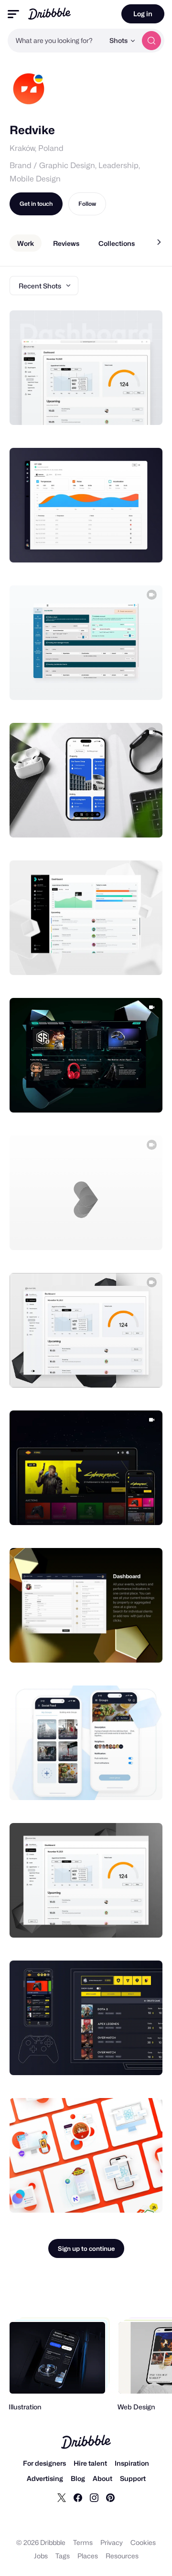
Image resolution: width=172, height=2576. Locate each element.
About (102, 2478)
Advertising (45, 2478)
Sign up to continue (86, 2248)
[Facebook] (78, 2497)
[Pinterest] (110, 2497)
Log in (143, 14)
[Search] (151, 41)
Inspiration (132, 2463)
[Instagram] (94, 2497)
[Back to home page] (49, 14)
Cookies (143, 2542)
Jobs (41, 2556)
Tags (63, 2556)
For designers (44, 2463)
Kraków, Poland (37, 148)
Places (88, 2556)
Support (133, 2478)
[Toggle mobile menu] (13, 14)
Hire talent (90, 2463)
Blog (78, 2478)
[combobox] (56, 41)
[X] (62, 2497)
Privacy (112, 2542)
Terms (83, 2542)
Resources (122, 2556)
